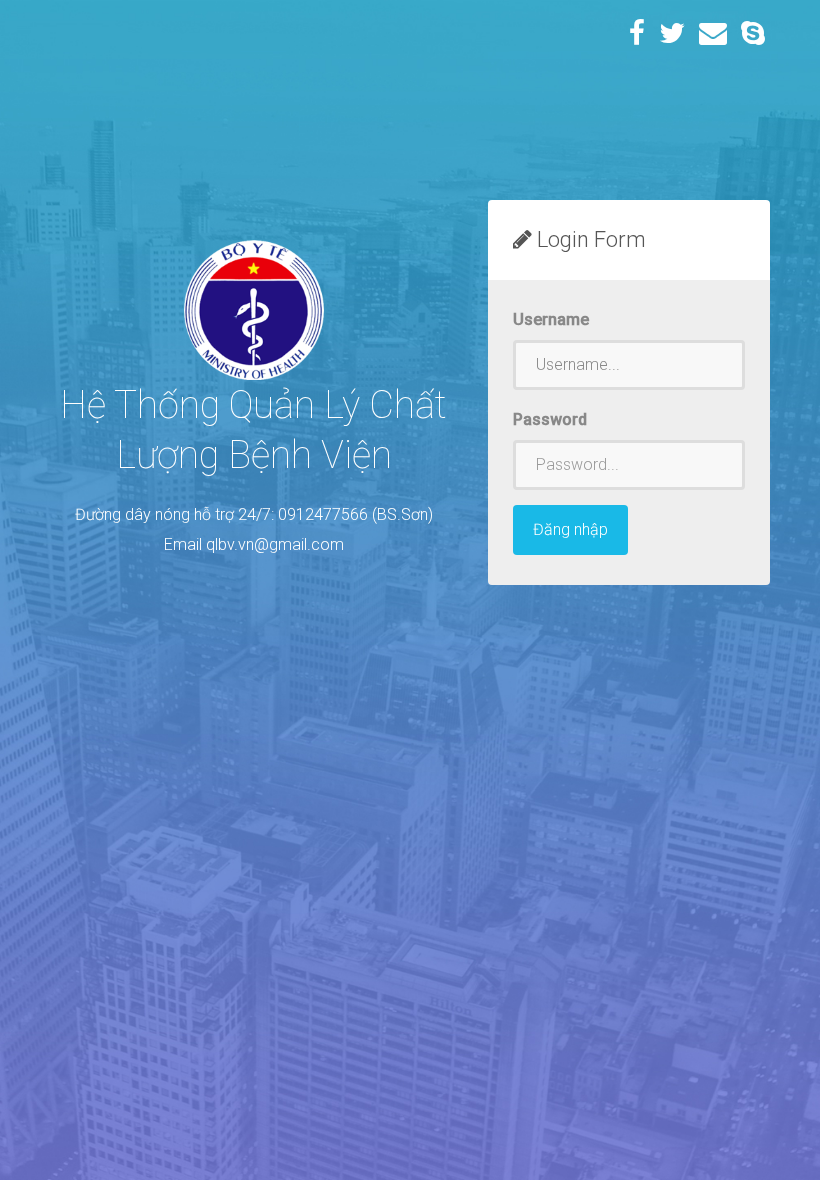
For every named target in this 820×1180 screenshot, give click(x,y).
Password (550, 419)
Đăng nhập (570, 529)
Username (551, 319)
